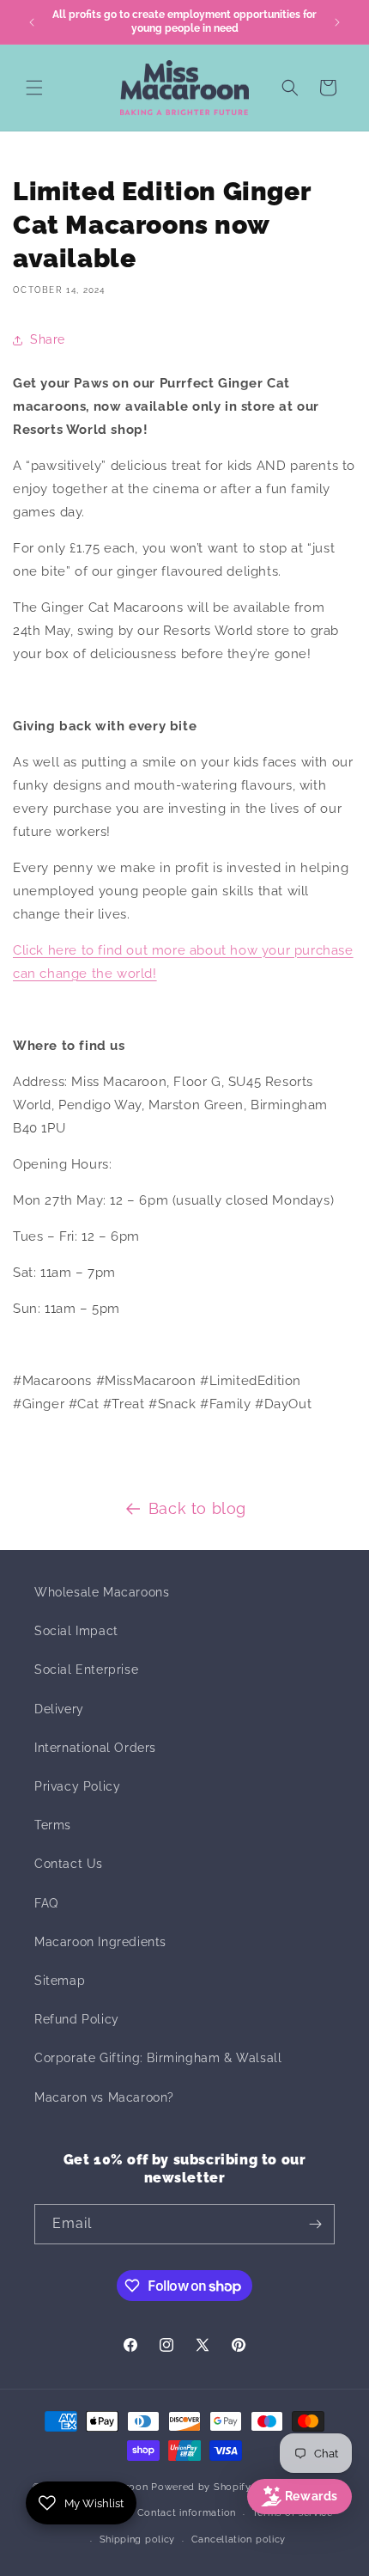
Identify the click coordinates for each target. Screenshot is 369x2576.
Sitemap (60, 1981)
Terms (53, 1825)
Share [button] (48, 339)
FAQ (46, 1903)
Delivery (59, 1709)
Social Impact (76, 1631)
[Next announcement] (337, 22)
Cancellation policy (239, 2539)
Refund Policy (77, 2019)
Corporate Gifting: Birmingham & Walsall (158, 2058)
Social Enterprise (86, 1670)
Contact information (187, 2513)
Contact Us (69, 1864)
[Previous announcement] (32, 22)
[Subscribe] (315, 2224)
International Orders (95, 1748)
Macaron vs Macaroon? (104, 2097)
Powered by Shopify (201, 2487)
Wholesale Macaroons (102, 1592)
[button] (34, 88)
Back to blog (197, 1508)
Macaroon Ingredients (100, 1942)
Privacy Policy (77, 1786)
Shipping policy (138, 2539)
